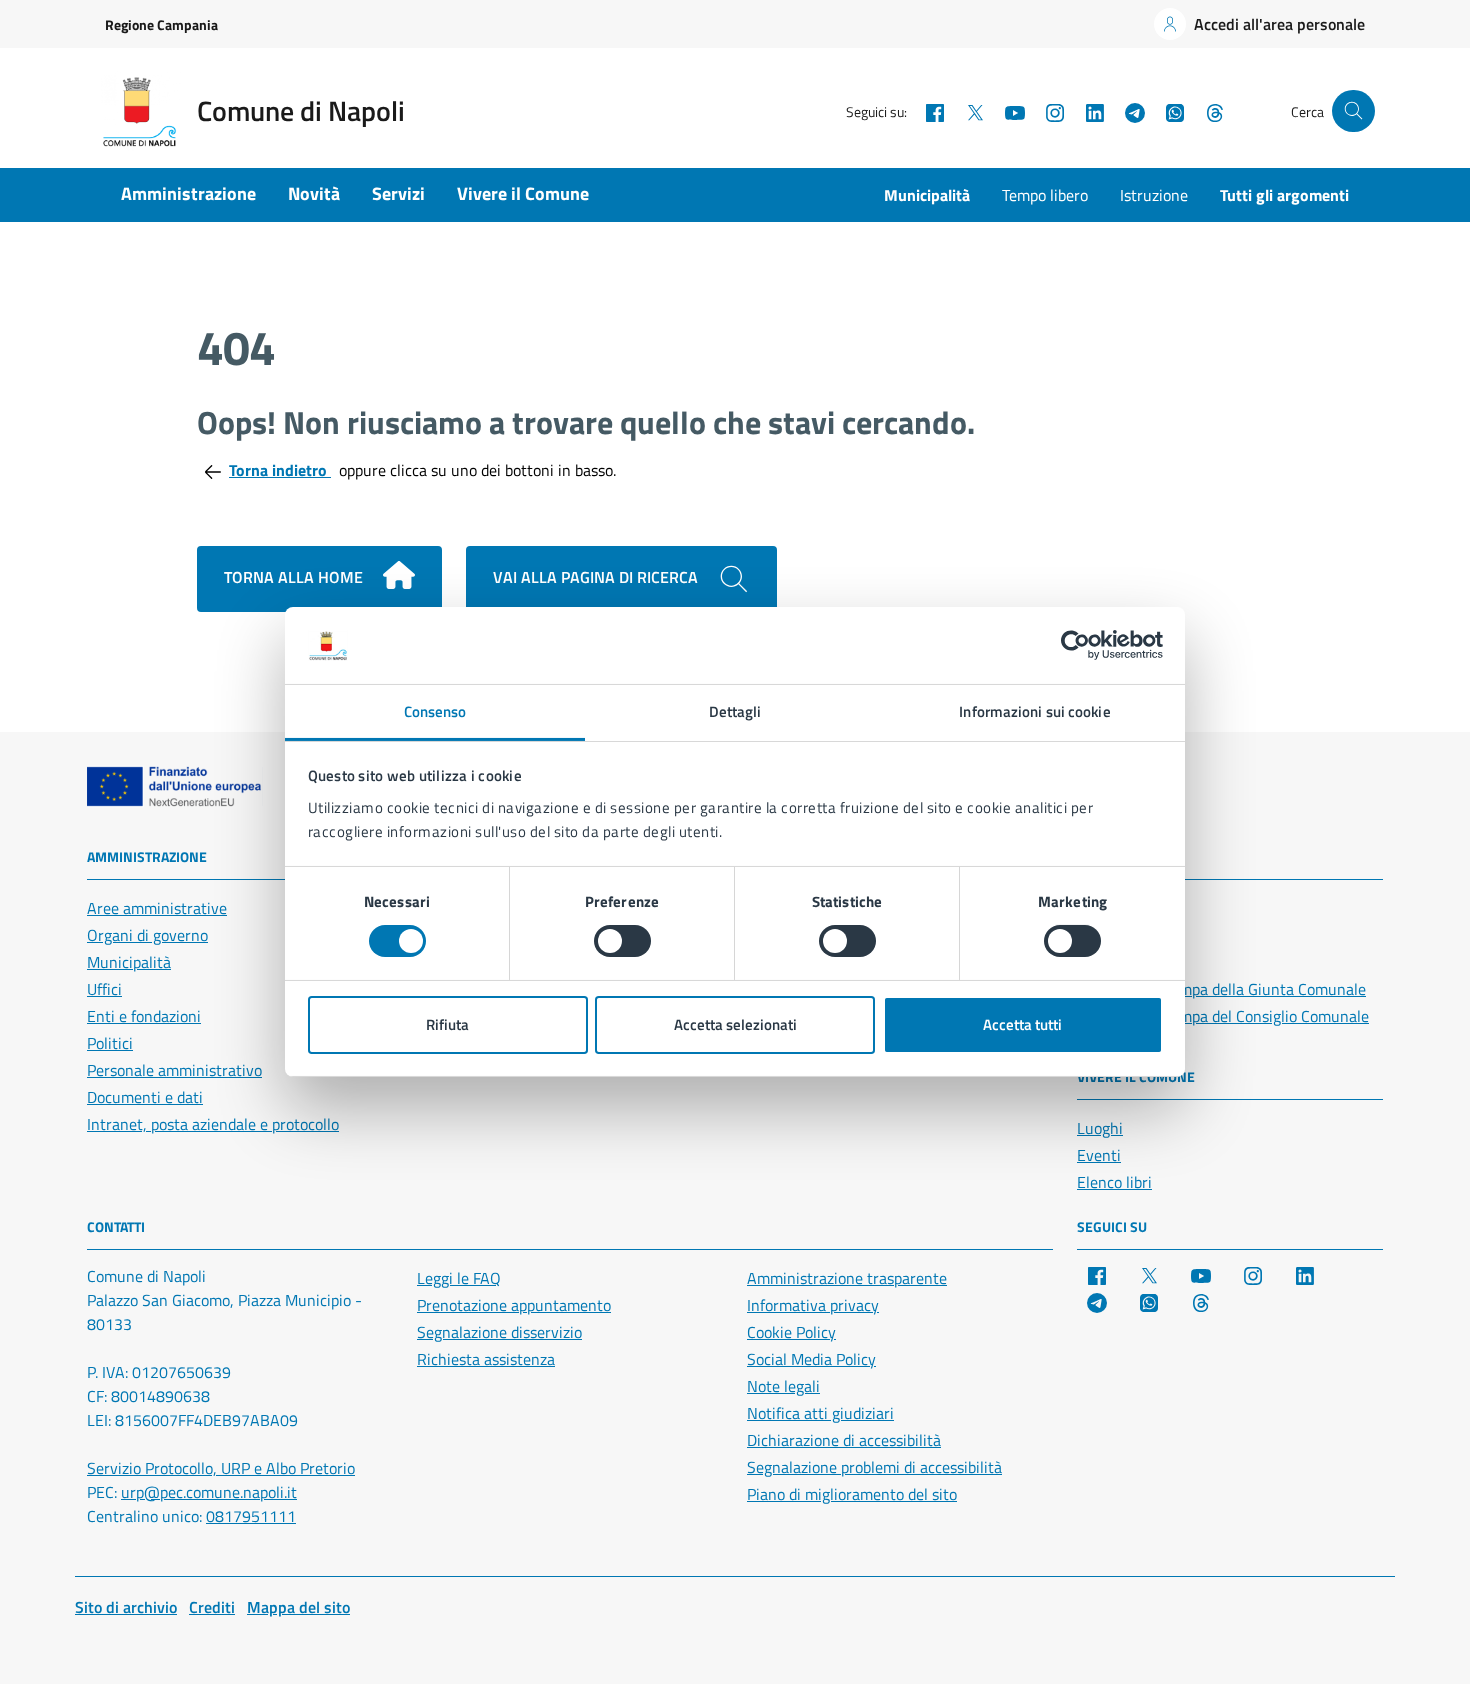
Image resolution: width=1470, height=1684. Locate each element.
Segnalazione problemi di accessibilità (874, 1467)
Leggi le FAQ (459, 1278)
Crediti (212, 1607)
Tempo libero (1045, 195)
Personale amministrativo (174, 1070)
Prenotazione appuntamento (514, 1305)
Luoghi (1100, 1128)
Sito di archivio (126, 1607)
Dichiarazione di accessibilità (844, 1440)
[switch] (622, 941)
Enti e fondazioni (144, 1016)
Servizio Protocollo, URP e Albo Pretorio (221, 1468)
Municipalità (927, 195)
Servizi (398, 193)
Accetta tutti (1022, 1024)
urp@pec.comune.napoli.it (209, 1492)
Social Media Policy (811, 1359)
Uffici (104, 989)
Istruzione (1154, 195)
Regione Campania (161, 24)
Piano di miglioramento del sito (852, 1494)
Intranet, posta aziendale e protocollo (213, 1124)
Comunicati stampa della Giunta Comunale (1221, 989)
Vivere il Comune (523, 193)
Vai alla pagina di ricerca (597, 577)
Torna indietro (280, 470)
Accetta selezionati (735, 1024)
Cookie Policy (791, 1332)
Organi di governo (147, 935)
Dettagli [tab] (735, 711)
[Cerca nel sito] (1353, 111)
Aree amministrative (157, 908)
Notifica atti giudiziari (820, 1413)
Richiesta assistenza (486, 1359)
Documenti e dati (145, 1097)
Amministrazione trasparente (847, 1278)
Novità (314, 193)
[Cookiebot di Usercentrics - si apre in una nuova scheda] (1075, 645)
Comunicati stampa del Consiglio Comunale (1223, 1016)
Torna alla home (295, 577)
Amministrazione (188, 193)
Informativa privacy (813, 1305)
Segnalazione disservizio (499, 1332)
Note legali (783, 1386)
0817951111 (251, 1516)
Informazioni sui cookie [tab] (1034, 711)
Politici (110, 1043)
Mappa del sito (298, 1607)
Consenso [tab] (435, 711)
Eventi (1099, 1155)
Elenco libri (1114, 1182)
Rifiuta (447, 1024)
